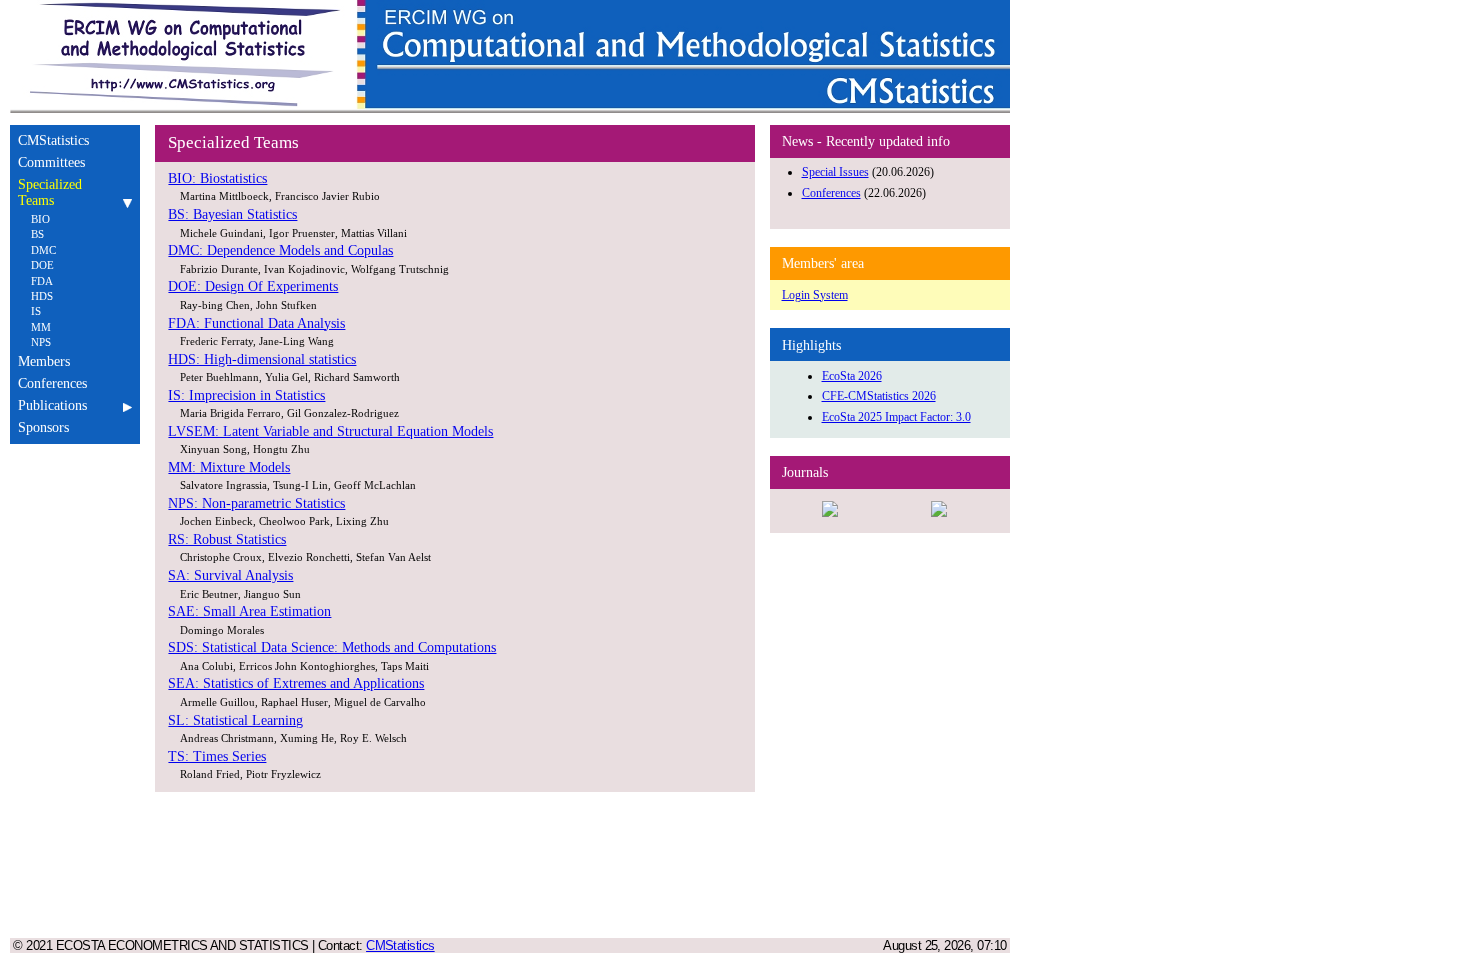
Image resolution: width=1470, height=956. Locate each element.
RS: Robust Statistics (227, 539)
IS (36, 311)
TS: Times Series (217, 756)
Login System (815, 295)
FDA (42, 281)
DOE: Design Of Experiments (253, 286)
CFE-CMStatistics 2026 (879, 396)
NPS (41, 342)
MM (41, 327)
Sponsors (43, 427)
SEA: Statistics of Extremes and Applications (296, 683)
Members (44, 361)
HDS (42, 296)
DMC (43, 250)
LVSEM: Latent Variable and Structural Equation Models (330, 431)
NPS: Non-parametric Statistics (256, 503)
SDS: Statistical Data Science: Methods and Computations (332, 647)
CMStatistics (53, 140)
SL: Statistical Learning (235, 720)
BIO (40, 219)
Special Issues (835, 172)
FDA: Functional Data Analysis (256, 323)
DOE (42, 265)
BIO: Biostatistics (217, 178)
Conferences (52, 383)
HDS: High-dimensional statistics (262, 359)
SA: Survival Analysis (230, 575)
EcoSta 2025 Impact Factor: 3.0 (896, 417)
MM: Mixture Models (229, 467)
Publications (52, 405)
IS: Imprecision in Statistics (246, 395)
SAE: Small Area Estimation (249, 611)
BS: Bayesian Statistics (232, 214)
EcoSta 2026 (852, 376)
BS (37, 234)
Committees (51, 162)
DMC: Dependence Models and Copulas (280, 250)
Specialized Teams (50, 192)
